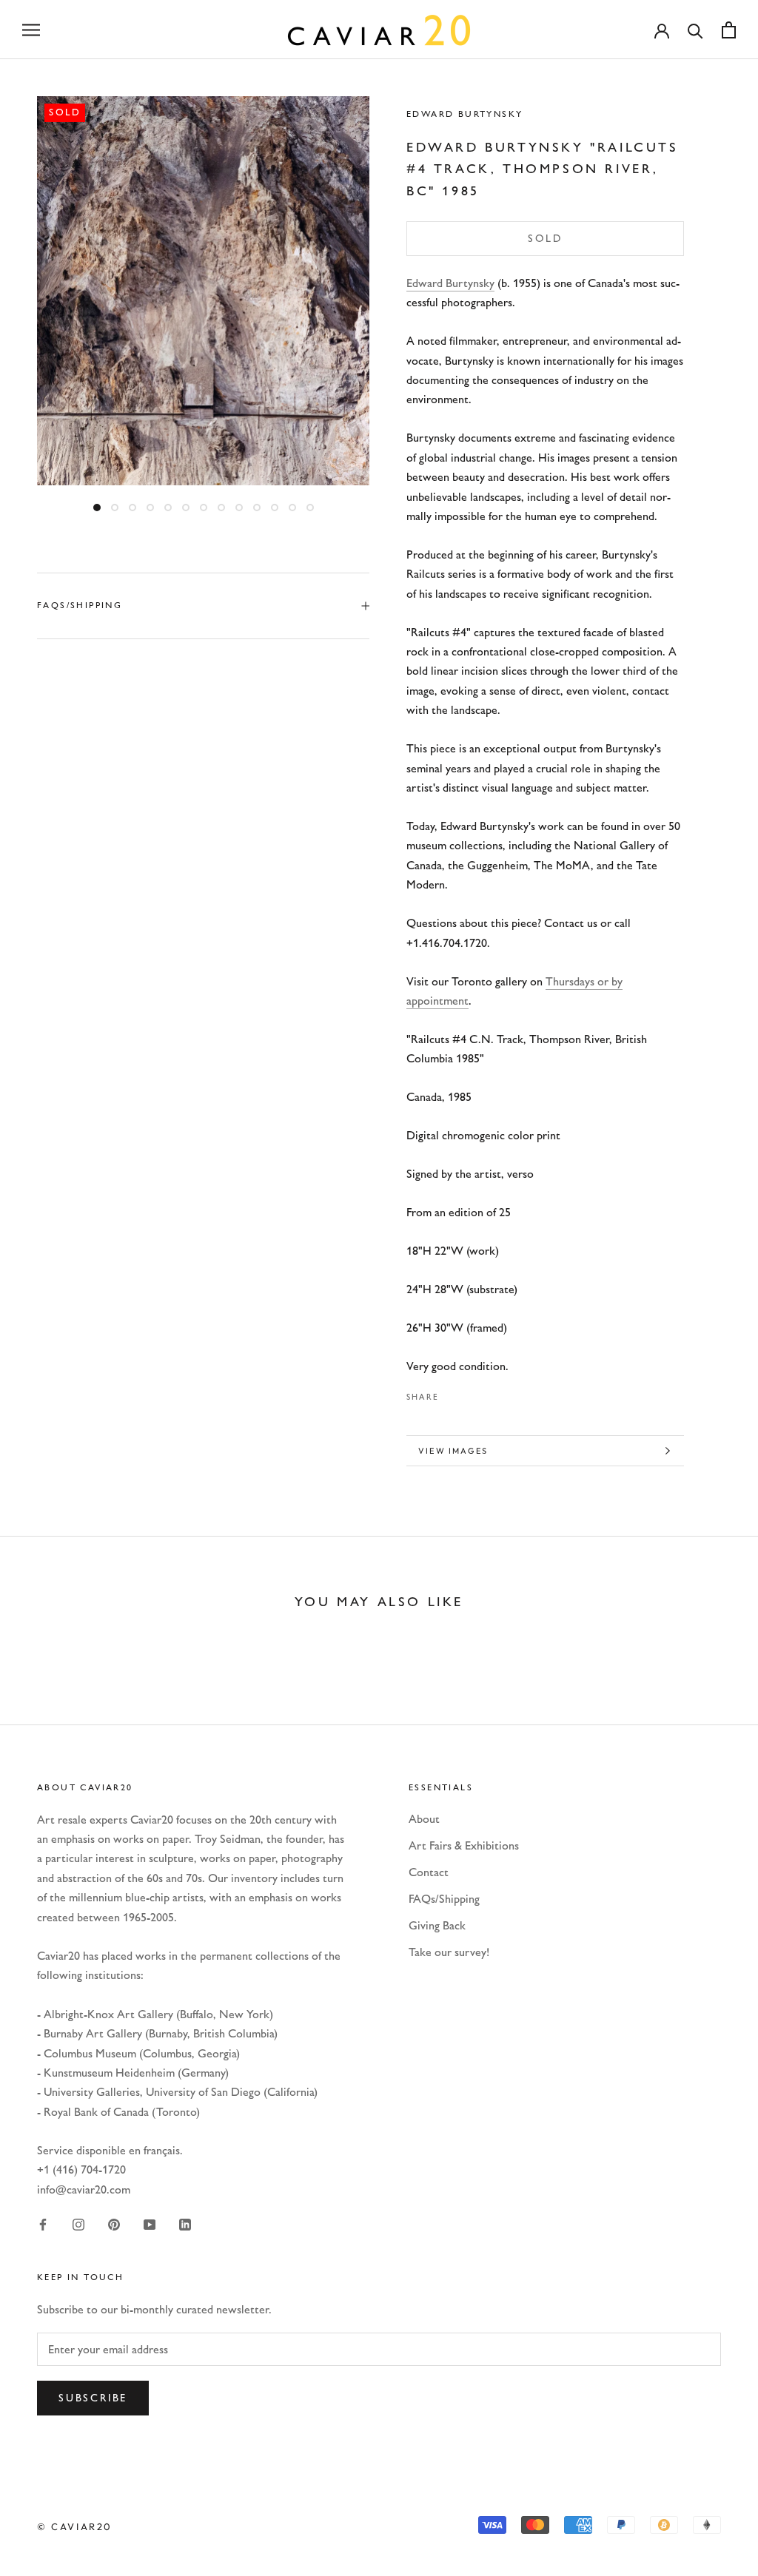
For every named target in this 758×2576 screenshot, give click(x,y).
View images (453, 1451)
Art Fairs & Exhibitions (464, 1845)
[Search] (695, 30)
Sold (545, 239)
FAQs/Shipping (80, 605)
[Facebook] (453, 1393)
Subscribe (93, 2398)
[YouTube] (150, 2224)
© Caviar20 (75, 2526)
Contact (429, 1872)
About (424, 1819)
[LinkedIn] (185, 2224)
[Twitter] (472, 1393)
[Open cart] (729, 30)
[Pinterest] (492, 1393)
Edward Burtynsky (464, 114)
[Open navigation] (31, 30)
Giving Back (437, 1925)
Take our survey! (449, 1952)
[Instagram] (78, 2224)
